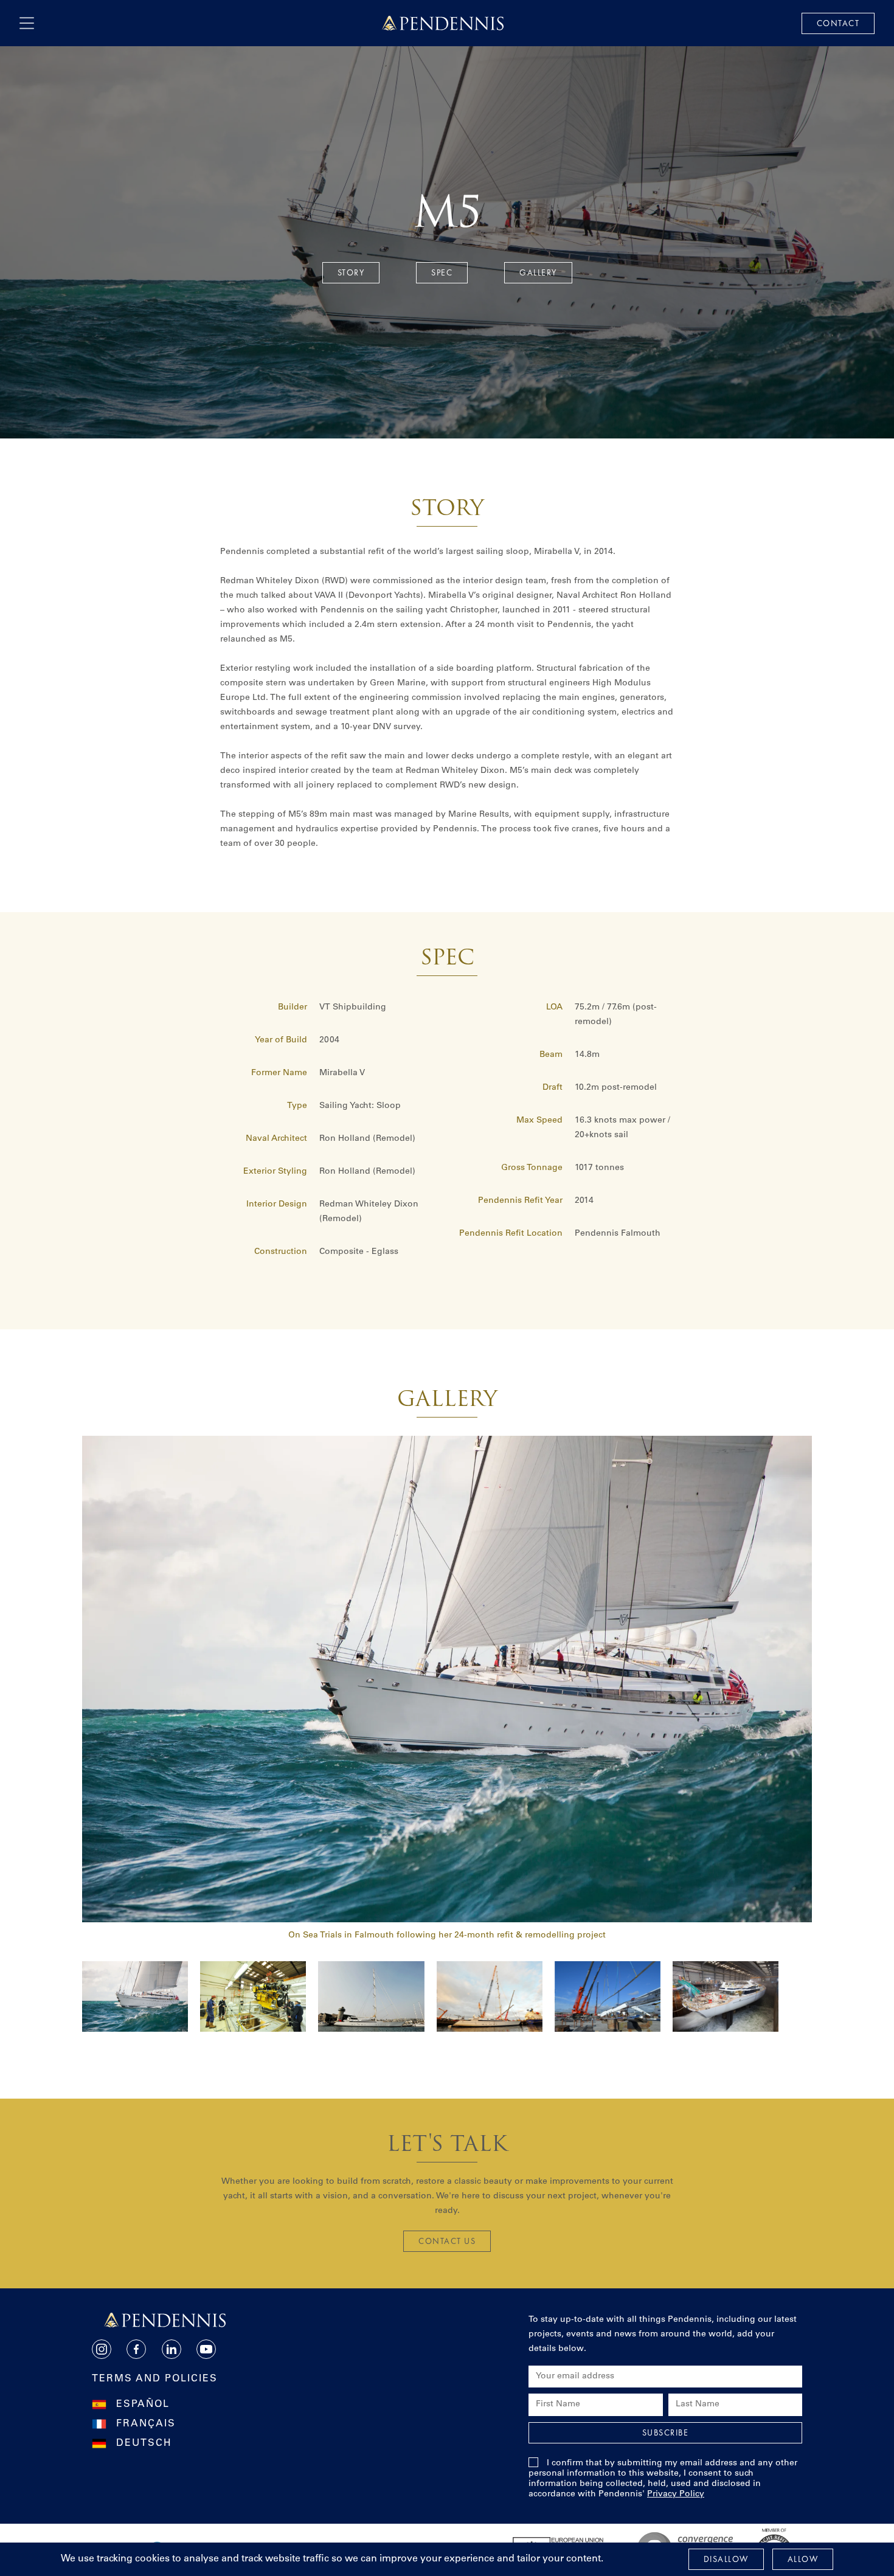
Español (143, 2405)
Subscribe (666, 2432)
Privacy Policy (676, 2495)
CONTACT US (447, 2241)
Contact (838, 23)
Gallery (538, 272)
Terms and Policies (155, 2379)
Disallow (726, 2559)
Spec (442, 272)
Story (351, 272)
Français (146, 2424)
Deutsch (144, 2443)
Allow (803, 2559)
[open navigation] (27, 23)
